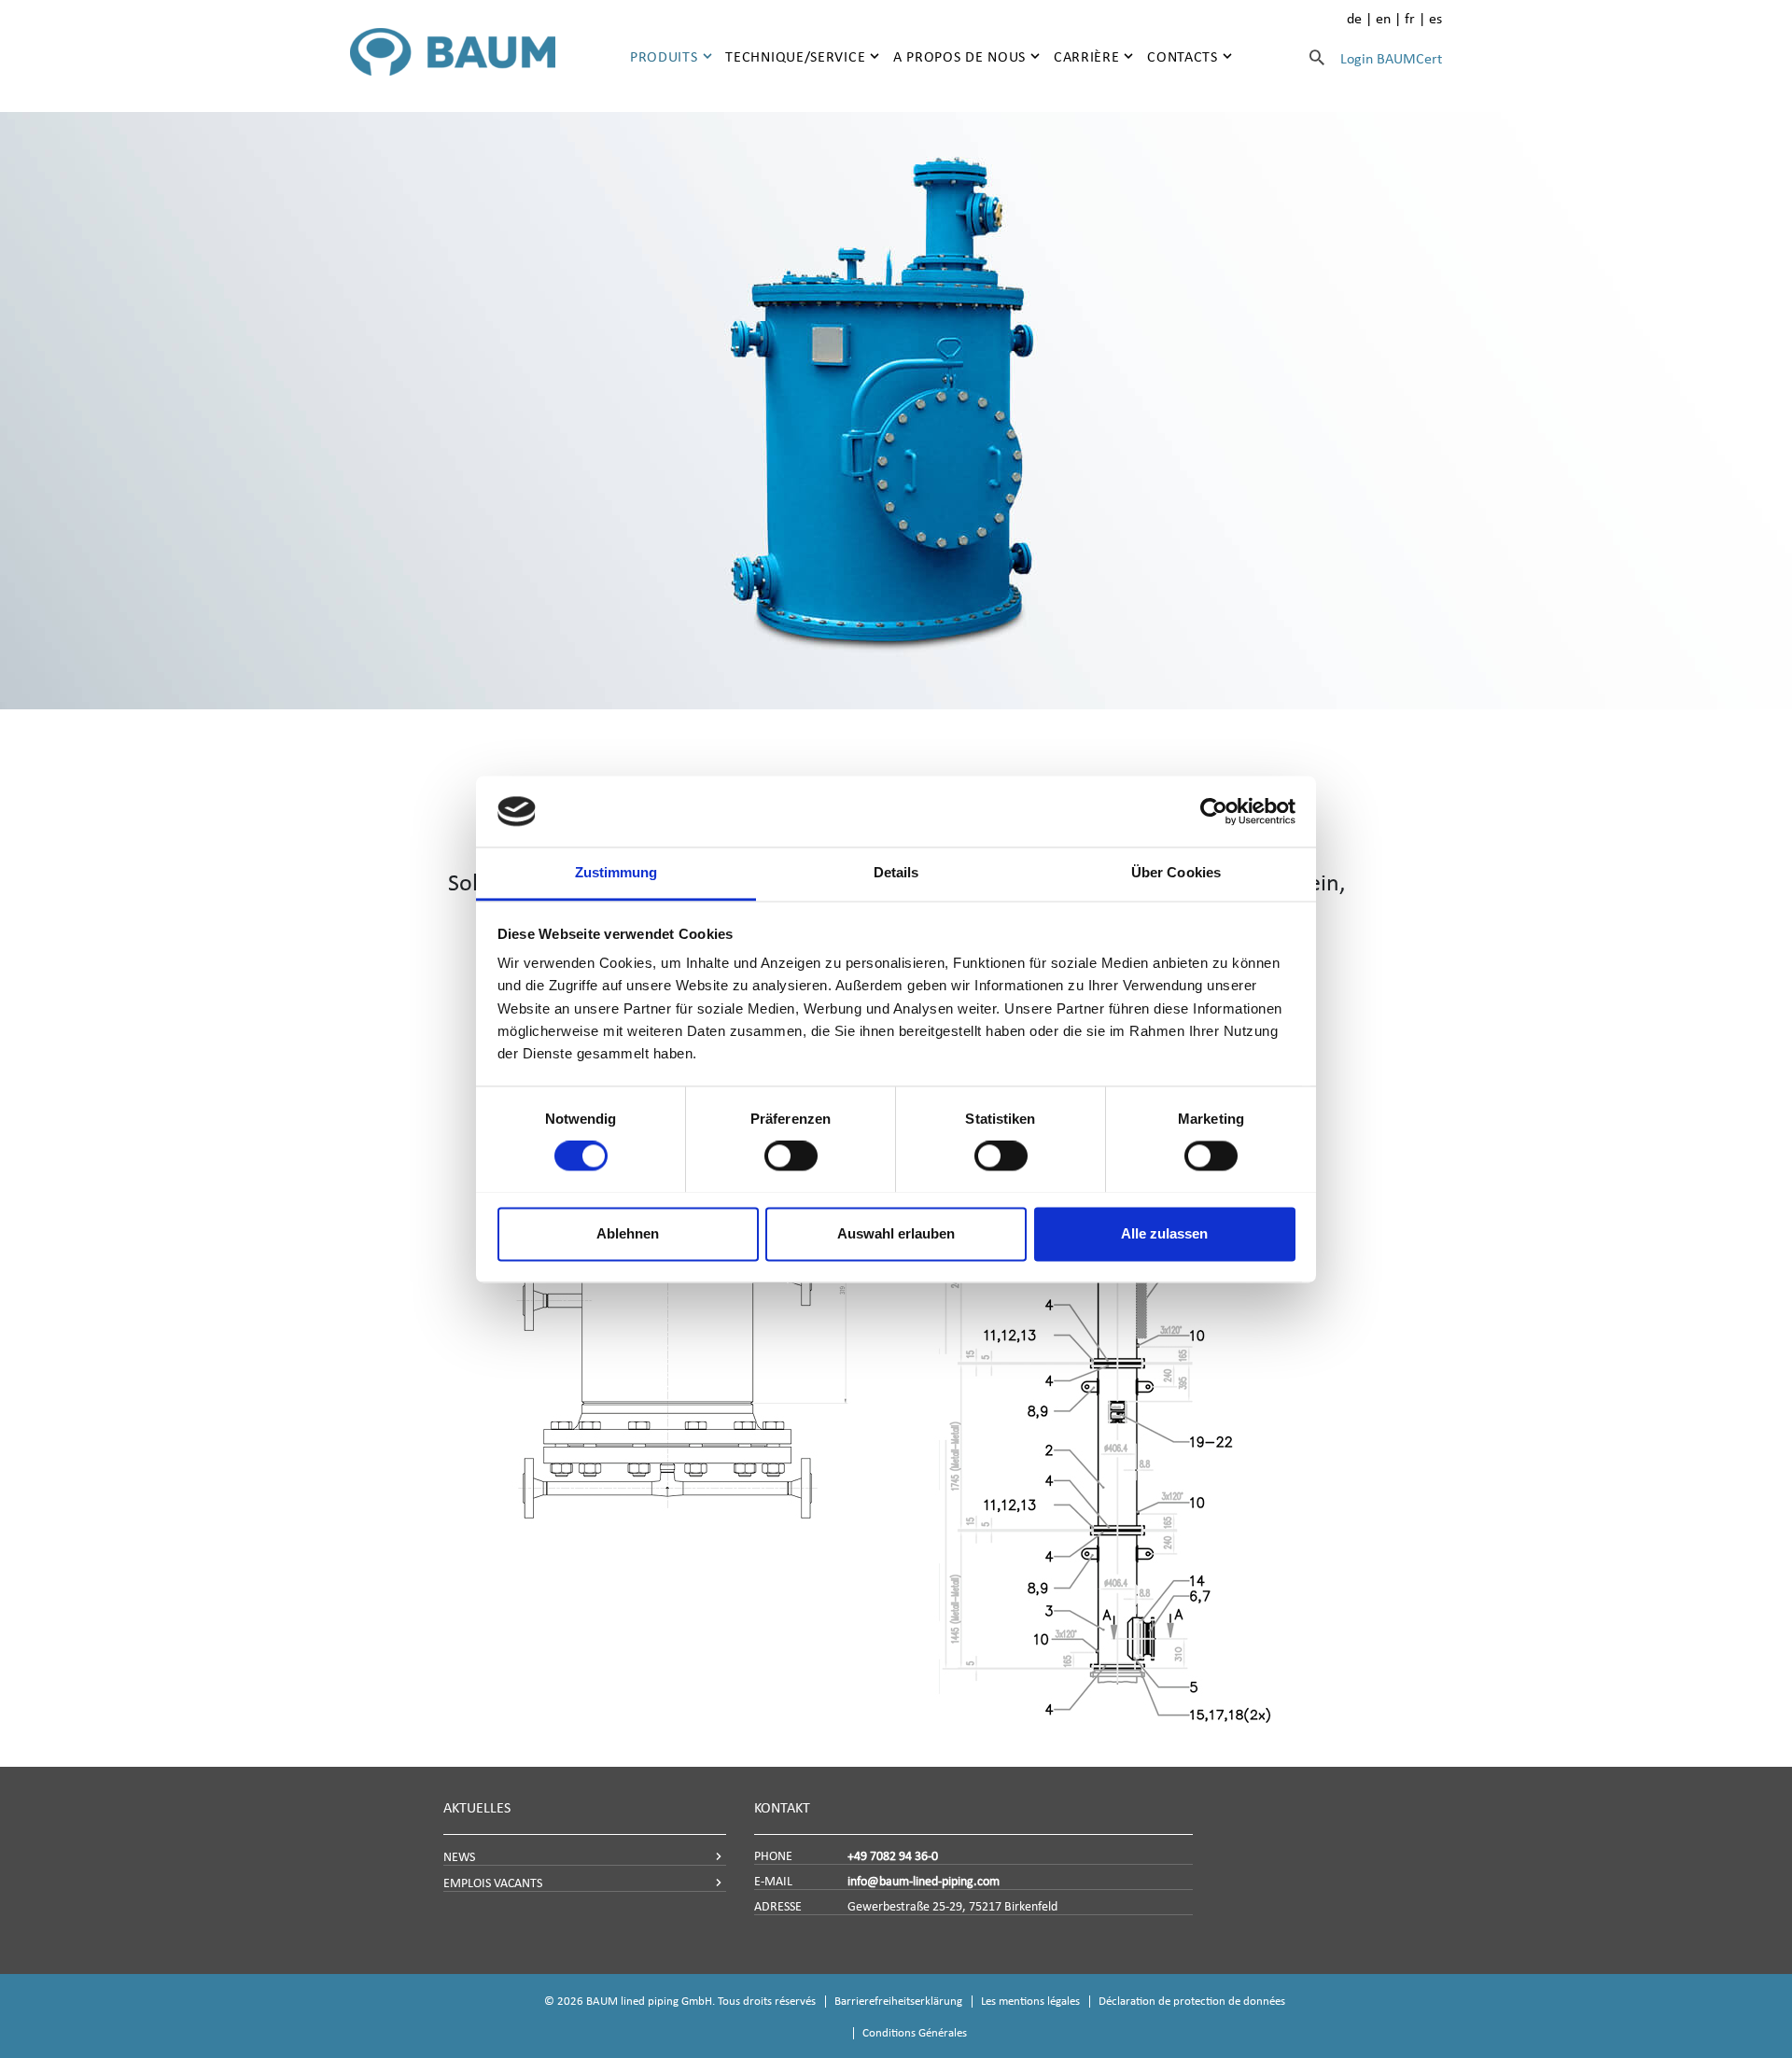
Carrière (1087, 56)
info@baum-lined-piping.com (924, 1881)
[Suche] (1317, 57)
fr (1410, 18)
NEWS (459, 1857)
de (1354, 18)
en (1383, 18)
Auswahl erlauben (896, 1233)
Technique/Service (795, 56)
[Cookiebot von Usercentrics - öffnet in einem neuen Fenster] (1214, 811)
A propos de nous (959, 56)
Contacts (1183, 56)
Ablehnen (628, 1233)
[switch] (791, 1155)
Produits (664, 56)
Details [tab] (896, 873)
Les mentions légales (1030, 2001)
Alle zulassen (1164, 1233)
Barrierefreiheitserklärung (898, 2001)
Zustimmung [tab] (616, 873)
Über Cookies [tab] (1176, 873)
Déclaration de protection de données (1192, 2001)
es (1435, 18)
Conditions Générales (915, 2032)
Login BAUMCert (1391, 58)
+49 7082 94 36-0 (893, 1856)
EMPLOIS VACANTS (493, 1883)
